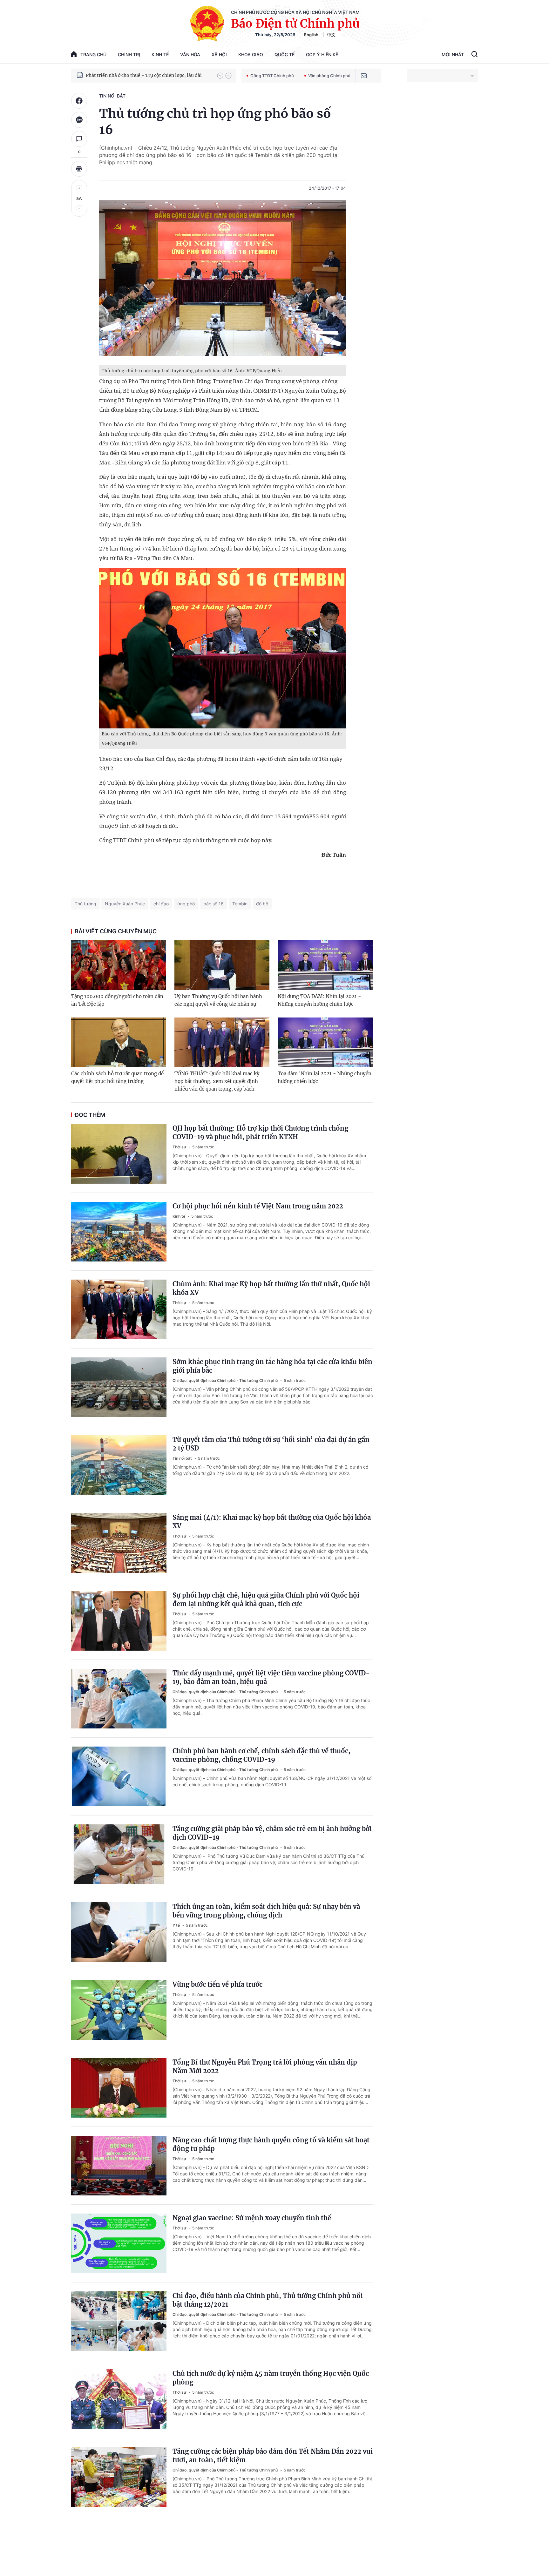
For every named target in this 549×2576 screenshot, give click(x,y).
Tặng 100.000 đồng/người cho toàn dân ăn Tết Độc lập (117, 1000)
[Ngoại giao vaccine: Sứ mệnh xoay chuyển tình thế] (119, 2243)
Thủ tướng (85, 904)
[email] (364, 76)
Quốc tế (285, 54)
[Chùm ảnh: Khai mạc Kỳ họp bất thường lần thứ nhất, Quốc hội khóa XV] (119, 1309)
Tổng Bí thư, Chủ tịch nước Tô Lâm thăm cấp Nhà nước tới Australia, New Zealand (148, 75)
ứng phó (186, 904)
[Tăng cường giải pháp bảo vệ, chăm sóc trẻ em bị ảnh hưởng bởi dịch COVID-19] (119, 1854)
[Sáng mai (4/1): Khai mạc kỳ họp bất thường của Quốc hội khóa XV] (119, 1543)
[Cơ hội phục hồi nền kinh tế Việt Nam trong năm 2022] (119, 1232)
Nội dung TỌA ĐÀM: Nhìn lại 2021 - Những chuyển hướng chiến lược (319, 1000)
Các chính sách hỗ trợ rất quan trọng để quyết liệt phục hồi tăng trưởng (117, 1077)
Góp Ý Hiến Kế (322, 54)
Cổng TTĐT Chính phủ (272, 76)
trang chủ (93, 54)
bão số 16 (213, 904)
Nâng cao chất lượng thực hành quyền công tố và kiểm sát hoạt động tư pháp (271, 2144)
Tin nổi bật (112, 96)
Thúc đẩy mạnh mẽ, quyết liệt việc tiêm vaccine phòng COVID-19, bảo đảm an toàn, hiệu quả (271, 1677)
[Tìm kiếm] (474, 55)
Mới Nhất (453, 54)
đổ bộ (262, 904)
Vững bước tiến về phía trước (217, 1984)
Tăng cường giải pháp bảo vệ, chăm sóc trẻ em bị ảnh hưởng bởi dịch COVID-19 (272, 1833)
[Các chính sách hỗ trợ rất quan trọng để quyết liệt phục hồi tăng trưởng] (119, 1042)
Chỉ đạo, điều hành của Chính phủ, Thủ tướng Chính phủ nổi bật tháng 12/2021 (268, 2300)
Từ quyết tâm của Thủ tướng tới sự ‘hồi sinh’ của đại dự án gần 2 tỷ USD (271, 1444)
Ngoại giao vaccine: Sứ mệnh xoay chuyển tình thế (252, 2218)
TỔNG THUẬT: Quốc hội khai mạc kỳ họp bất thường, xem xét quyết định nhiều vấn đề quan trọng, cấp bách (217, 1081)
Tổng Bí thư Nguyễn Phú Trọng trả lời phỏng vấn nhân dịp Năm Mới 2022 (265, 2066)
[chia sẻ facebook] (79, 101)
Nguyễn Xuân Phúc (125, 904)
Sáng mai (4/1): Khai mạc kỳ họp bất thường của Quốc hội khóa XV (272, 1522)
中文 (331, 35)
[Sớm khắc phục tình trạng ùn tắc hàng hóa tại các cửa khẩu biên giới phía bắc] (119, 1387)
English (311, 35)
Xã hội (219, 54)
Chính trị (129, 54)
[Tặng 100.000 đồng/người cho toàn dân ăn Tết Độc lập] (119, 965)
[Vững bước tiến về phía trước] (119, 2010)
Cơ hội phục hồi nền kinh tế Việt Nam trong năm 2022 (258, 1206)
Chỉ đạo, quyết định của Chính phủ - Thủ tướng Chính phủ (226, 1380)
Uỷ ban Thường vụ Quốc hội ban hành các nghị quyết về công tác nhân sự (218, 1000)
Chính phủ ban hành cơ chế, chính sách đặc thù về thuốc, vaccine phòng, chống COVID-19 (261, 1755)
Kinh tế (160, 54)
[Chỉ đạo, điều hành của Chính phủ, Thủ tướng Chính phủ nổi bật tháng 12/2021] (119, 2321)
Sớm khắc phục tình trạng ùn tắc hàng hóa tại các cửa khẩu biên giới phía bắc (272, 1366)
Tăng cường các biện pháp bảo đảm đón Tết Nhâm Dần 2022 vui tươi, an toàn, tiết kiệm (273, 2456)
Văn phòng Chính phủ (329, 76)
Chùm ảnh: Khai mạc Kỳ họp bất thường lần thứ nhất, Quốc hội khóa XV (271, 1288)
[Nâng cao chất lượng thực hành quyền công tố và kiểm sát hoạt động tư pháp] (119, 2166)
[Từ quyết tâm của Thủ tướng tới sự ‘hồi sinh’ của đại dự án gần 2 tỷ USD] (119, 1465)
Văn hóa (190, 54)
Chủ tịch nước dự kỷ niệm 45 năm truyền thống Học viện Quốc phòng (271, 2378)
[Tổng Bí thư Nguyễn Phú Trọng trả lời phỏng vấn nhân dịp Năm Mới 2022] (119, 2088)
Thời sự (180, 1147)
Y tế (177, 1925)
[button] (220, 76)
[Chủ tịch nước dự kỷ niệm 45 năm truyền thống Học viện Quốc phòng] (119, 2399)
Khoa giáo (251, 54)
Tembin (240, 904)
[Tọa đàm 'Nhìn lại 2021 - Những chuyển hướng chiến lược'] (325, 1042)
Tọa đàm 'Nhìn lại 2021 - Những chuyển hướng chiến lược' (325, 1077)
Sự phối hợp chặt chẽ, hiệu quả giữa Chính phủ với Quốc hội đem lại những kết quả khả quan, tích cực (266, 1599)
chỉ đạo (161, 904)
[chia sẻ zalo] (79, 120)
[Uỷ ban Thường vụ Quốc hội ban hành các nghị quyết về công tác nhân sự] (222, 965)
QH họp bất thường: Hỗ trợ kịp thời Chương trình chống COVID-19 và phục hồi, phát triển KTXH (260, 1132)
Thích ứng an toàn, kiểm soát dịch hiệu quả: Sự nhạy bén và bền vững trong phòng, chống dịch (266, 1911)
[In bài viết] (79, 169)
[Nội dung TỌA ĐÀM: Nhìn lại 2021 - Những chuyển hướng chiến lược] (325, 965)
